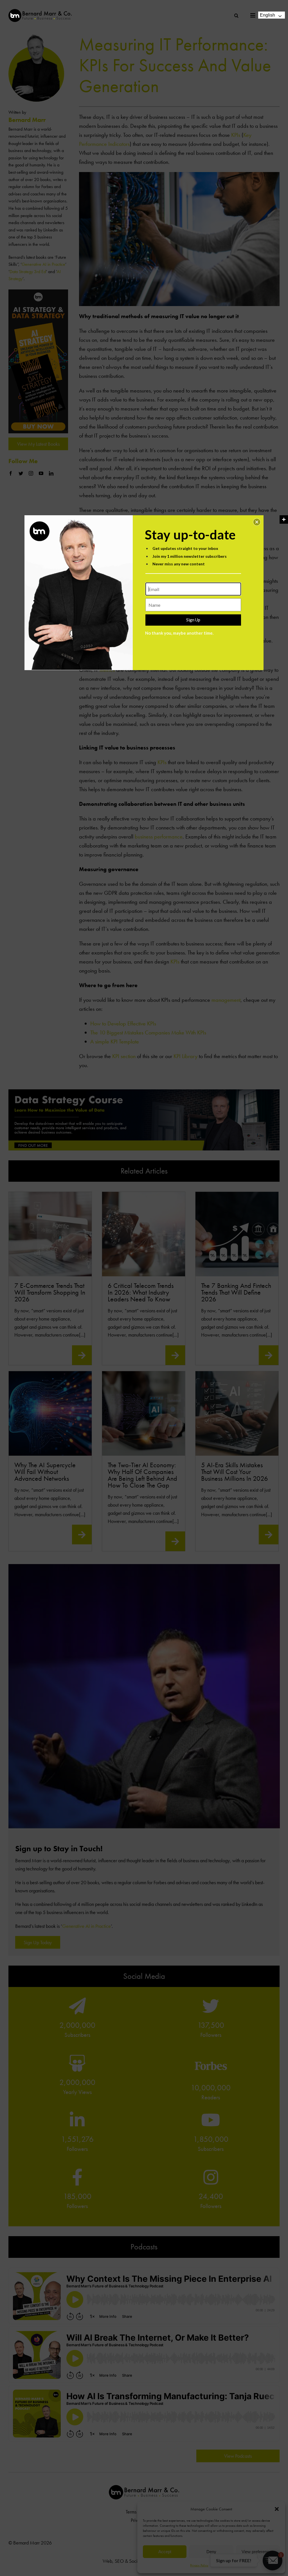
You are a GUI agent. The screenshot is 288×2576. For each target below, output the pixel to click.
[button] (257, 522)
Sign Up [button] (193, 620)
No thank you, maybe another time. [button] (179, 633)
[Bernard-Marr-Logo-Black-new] (40, 11)
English (267, 15)
